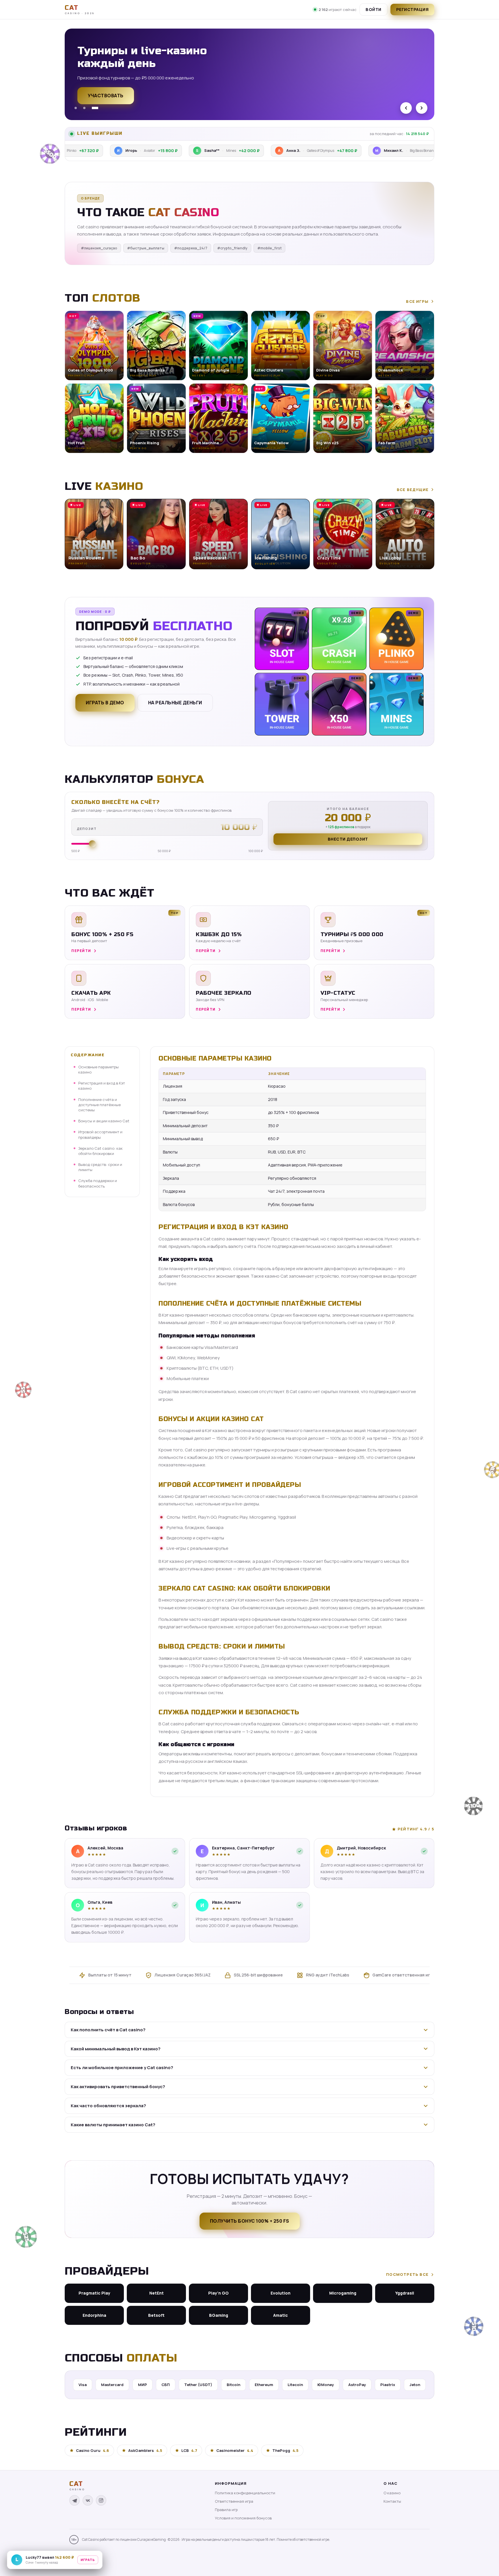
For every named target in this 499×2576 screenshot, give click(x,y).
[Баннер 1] (78, 108)
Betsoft (156, 2315)
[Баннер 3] (97, 108)
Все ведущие (413, 490)
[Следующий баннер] (422, 108)
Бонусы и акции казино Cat (104, 1121)
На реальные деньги (175, 703)
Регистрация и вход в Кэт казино (102, 1086)
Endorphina (94, 2315)
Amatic (281, 2315)
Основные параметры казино (98, 1069)
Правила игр (226, 2510)
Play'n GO (218, 2293)
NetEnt (157, 2293)
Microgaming (343, 2293)
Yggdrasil (405, 2293)
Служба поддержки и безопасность (98, 1183)
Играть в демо (105, 703)
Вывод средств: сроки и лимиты (100, 1167)
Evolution (281, 2293)
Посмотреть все (407, 2274)
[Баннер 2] (88, 108)
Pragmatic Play (94, 2293)
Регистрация (413, 9)
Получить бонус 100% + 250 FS (250, 2221)
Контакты (392, 2501)
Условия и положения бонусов (243, 2518)
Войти (374, 9)
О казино (392, 2493)
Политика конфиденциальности (245, 2493)
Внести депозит (348, 839)
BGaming (219, 2315)
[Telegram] (75, 2500)
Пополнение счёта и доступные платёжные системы (99, 1104)
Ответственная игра (234, 2501)
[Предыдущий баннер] (406, 108)
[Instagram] (101, 2500)
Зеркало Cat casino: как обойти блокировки (100, 1151)
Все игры (417, 301)
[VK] (88, 2500)
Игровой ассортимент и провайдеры (100, 1134)
